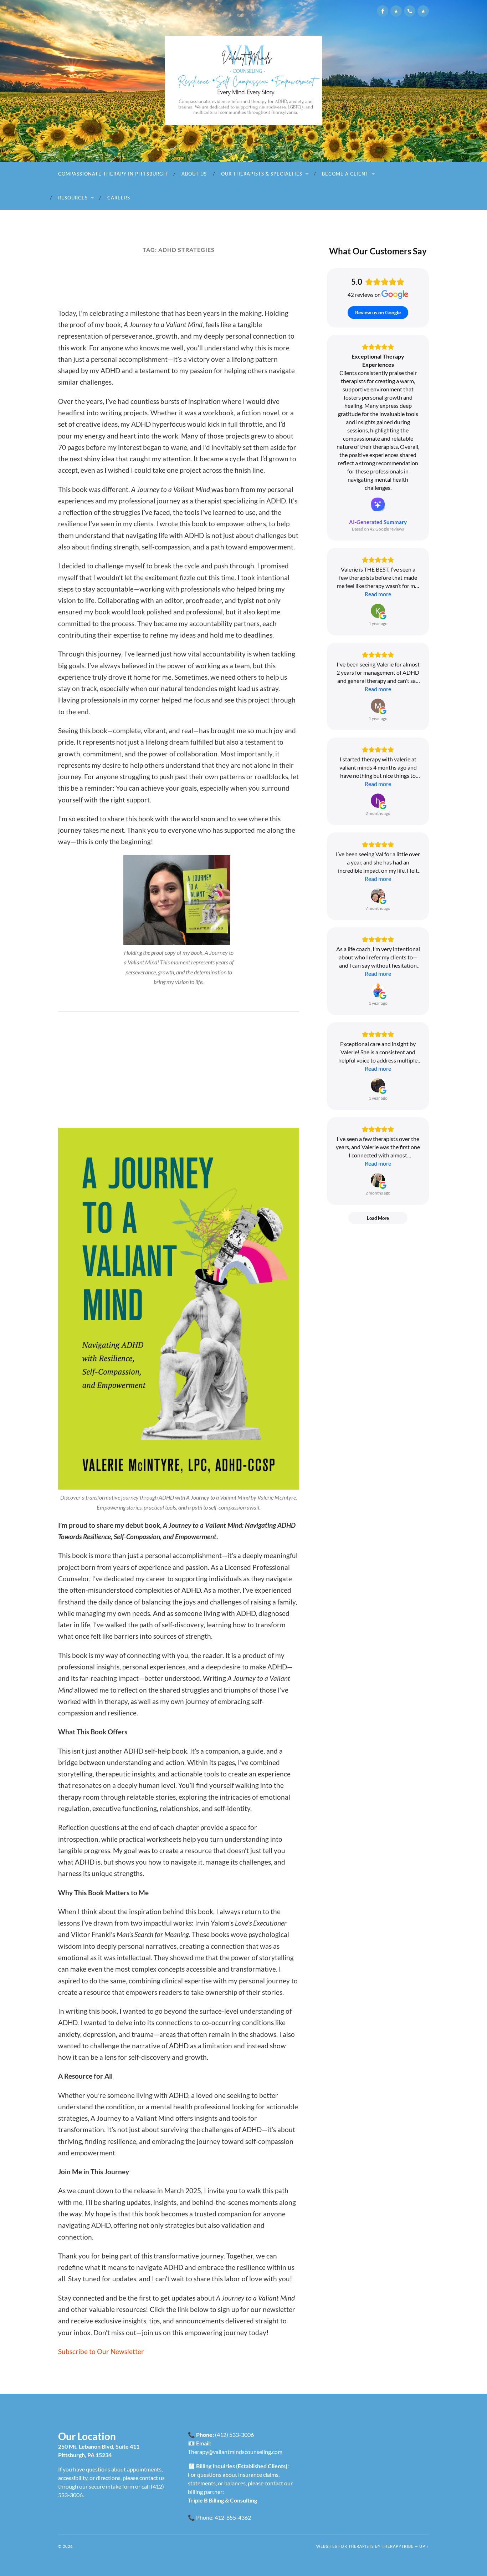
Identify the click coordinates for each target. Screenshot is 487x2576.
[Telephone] (410, 11)
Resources (73, 198)
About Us (194, 174)
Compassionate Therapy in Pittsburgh (113, 174)
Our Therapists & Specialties (262, 174)
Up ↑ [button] (424, 2546)
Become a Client (345, 174)
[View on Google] (378, 611)
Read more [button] (378, 594)
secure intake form (111, 2486)
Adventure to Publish (134, 283)
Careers (119, 198)
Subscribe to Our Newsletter (101, 2351)
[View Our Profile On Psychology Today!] (423, 11)
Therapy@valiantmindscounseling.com (235, 2452)
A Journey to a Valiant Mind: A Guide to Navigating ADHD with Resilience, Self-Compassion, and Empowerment (175, 1075)
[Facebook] (383, 11)
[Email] (396, 11)
